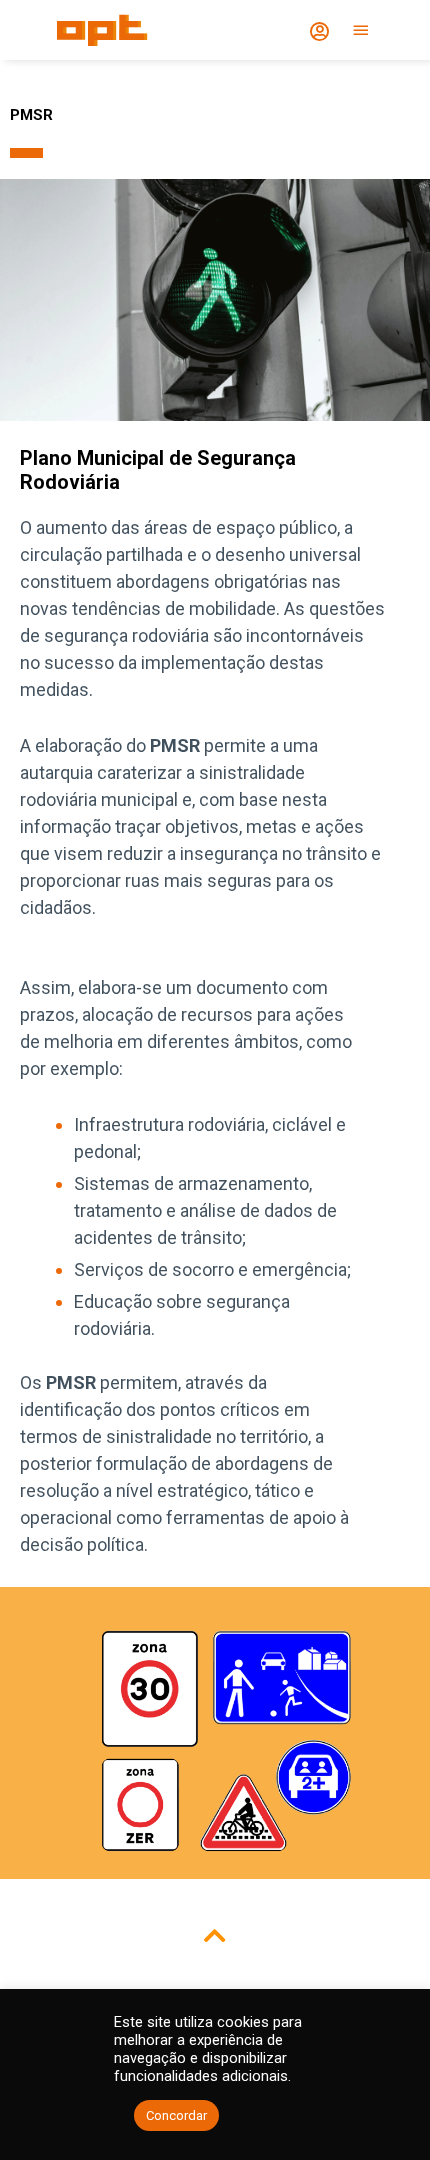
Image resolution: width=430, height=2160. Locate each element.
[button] (215, 1928)
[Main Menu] (361, 30)
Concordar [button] (176, 2115)
